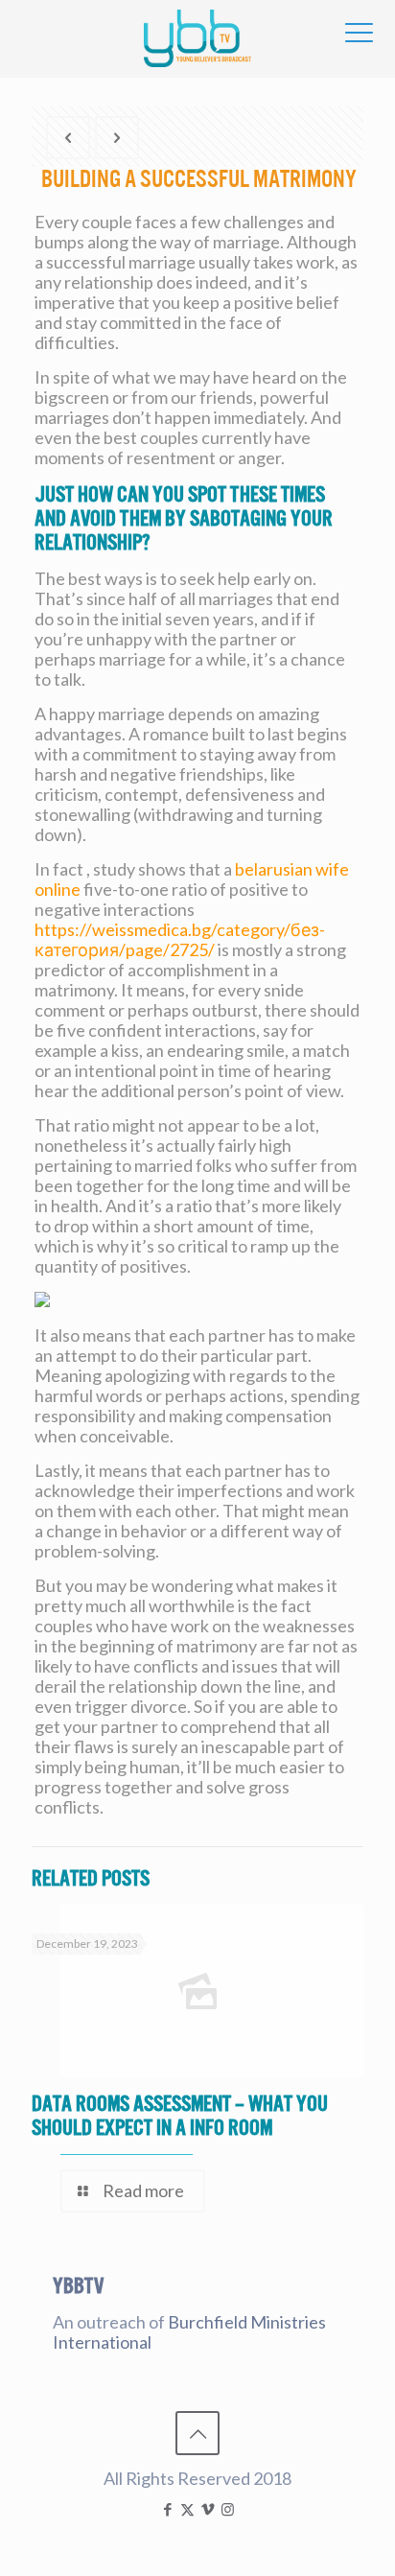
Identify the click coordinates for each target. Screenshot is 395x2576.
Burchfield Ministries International (189, 2332)
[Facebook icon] (167, 2509)
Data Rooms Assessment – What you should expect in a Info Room (180, 2116)
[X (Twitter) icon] (187, 2509)
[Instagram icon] (228, 2509)
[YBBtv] (197, 38)
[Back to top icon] (197, 2433)
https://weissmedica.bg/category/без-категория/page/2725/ (180, 939)
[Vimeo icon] (208, 2509)
